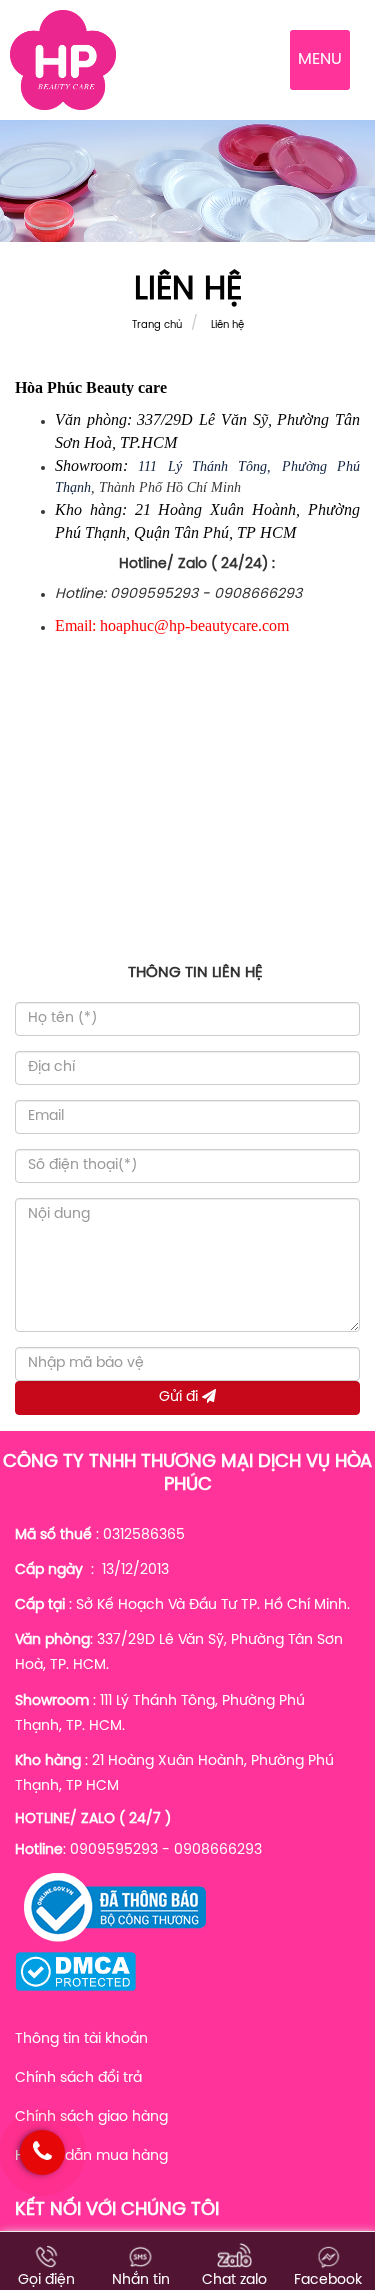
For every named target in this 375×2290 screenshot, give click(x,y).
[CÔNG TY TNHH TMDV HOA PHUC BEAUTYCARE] (63, 60)
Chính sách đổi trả (78, 2078)
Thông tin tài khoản (81, 2039)
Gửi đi (180, 1397)
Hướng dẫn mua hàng (91, 2156)
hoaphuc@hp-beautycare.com (194, 625)
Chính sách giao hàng (91, 2117)
